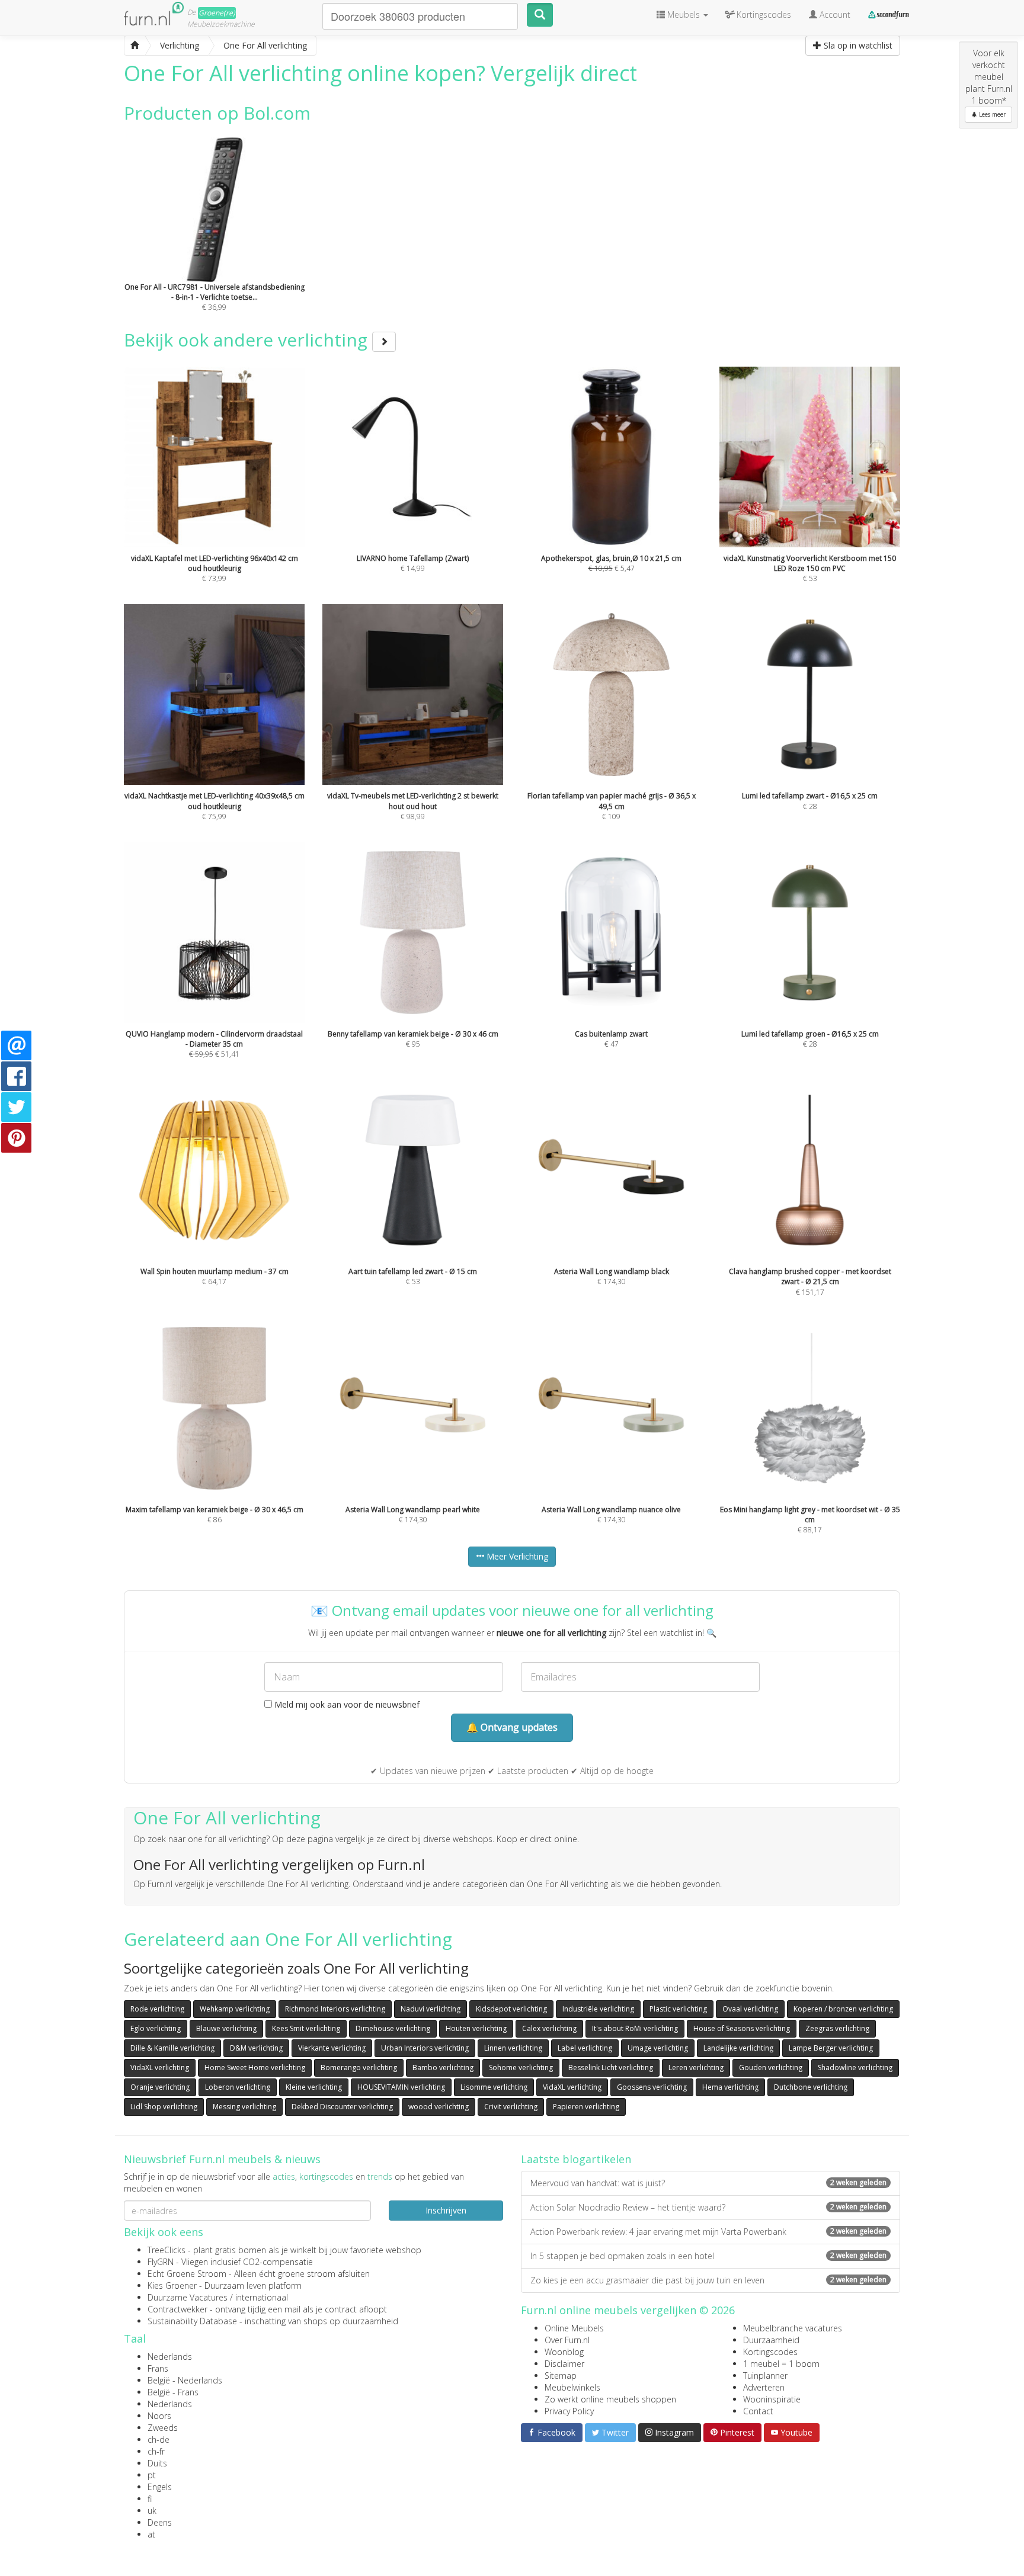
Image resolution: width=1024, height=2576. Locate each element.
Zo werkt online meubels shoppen (610, 2399)
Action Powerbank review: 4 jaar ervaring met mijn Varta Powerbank (708, 2232)
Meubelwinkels (572, 2387)
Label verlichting (585, 2048)
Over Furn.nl (567, 2340)
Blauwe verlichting (226, 2028)
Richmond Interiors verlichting (335, 2009)
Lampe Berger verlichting (831, 2048)
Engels (160, 2487)
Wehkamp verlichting (235, 2009)
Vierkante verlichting (332, 2048)
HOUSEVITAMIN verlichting (401, 2087)
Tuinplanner (765, 2375)
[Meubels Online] (135, 46)
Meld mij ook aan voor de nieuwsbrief (346, 1704)
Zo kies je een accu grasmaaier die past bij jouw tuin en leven (708, 2280)
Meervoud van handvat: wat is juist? (708, 2183)
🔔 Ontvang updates (512, 1727)
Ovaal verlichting (750, 2009)
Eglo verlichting (156, 2028)
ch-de (159, 2439)
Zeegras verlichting (837, 2028)
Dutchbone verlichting (811, 2087)
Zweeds (163, 2428)
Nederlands (170, 2357)
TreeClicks (167, 2250)
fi (150, 2499)
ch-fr (156, 2451)
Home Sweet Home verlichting (255, 2067)
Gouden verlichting (771, 2067)
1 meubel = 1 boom (781, 2364)
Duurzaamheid (771, 2340)
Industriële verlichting (598, 2009)
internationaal (262, 2297)
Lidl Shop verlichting (164, 2107)
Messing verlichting (244, 2107)
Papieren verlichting (586, 2107)
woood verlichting (439, 2107)
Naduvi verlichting (431, 2009)
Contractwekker (177, 2309)
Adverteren (764, 2387)
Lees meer (991, 114)
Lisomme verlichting (494, 2087)
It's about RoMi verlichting (635, 2028)
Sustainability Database (192, 2321)
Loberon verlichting (238, 2087)
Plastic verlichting (678, 2009)
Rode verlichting (157, 2009)
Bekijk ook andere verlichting (248, 340)
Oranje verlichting (160, 2087)
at (151, 2534)
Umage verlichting (658, 2048)
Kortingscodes (770, 2352)
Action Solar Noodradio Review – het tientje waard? (708, 2207)
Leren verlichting (696, 2067)
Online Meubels (574, 2328)
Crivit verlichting (511, 2107)
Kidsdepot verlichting (511, 2009)
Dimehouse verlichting (393, 2028)
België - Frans (173, 2392)
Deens (160, 2522)
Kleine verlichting (314, 2087)
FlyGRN (161, 2262)
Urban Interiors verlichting (425, 2048)
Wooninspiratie (772, 2399)
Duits (157, 2463)
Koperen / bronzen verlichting (843, 2009)
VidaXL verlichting (160, 2067)
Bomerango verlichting (359, 2067)
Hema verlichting (730, 2087)
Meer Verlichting (516, 1556)
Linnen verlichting (513, 2048)
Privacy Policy (569, 2411)
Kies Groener (172, 2285)
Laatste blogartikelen (576, 2159)
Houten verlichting (476, 2028)
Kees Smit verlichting (306, 2028)
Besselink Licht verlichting (611, 2067)
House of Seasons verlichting (742, 2028)
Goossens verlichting (652, 2087)
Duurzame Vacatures (188, 2297)
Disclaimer (564, 2364)
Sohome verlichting (521, 2067)
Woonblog (564, 2352)
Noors (159, 2416)
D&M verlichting (256, 2048)
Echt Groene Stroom (187, 2274)
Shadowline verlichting (855, 2067)
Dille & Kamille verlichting (172, 2048)
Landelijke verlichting (738, 2048)
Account (834, 15)
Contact (758, 2411)
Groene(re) (217, 13)
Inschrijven (446, 2210)
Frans (158, 2368)
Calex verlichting (549, 2028)
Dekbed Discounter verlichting (342, 2107)
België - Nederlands (185, 2380)
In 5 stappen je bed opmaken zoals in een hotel (708, 2256)
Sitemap (561, 2375)
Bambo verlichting (443, 2067)
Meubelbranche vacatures (793, 2328)
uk (152, 2511)
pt (152, 2475)
